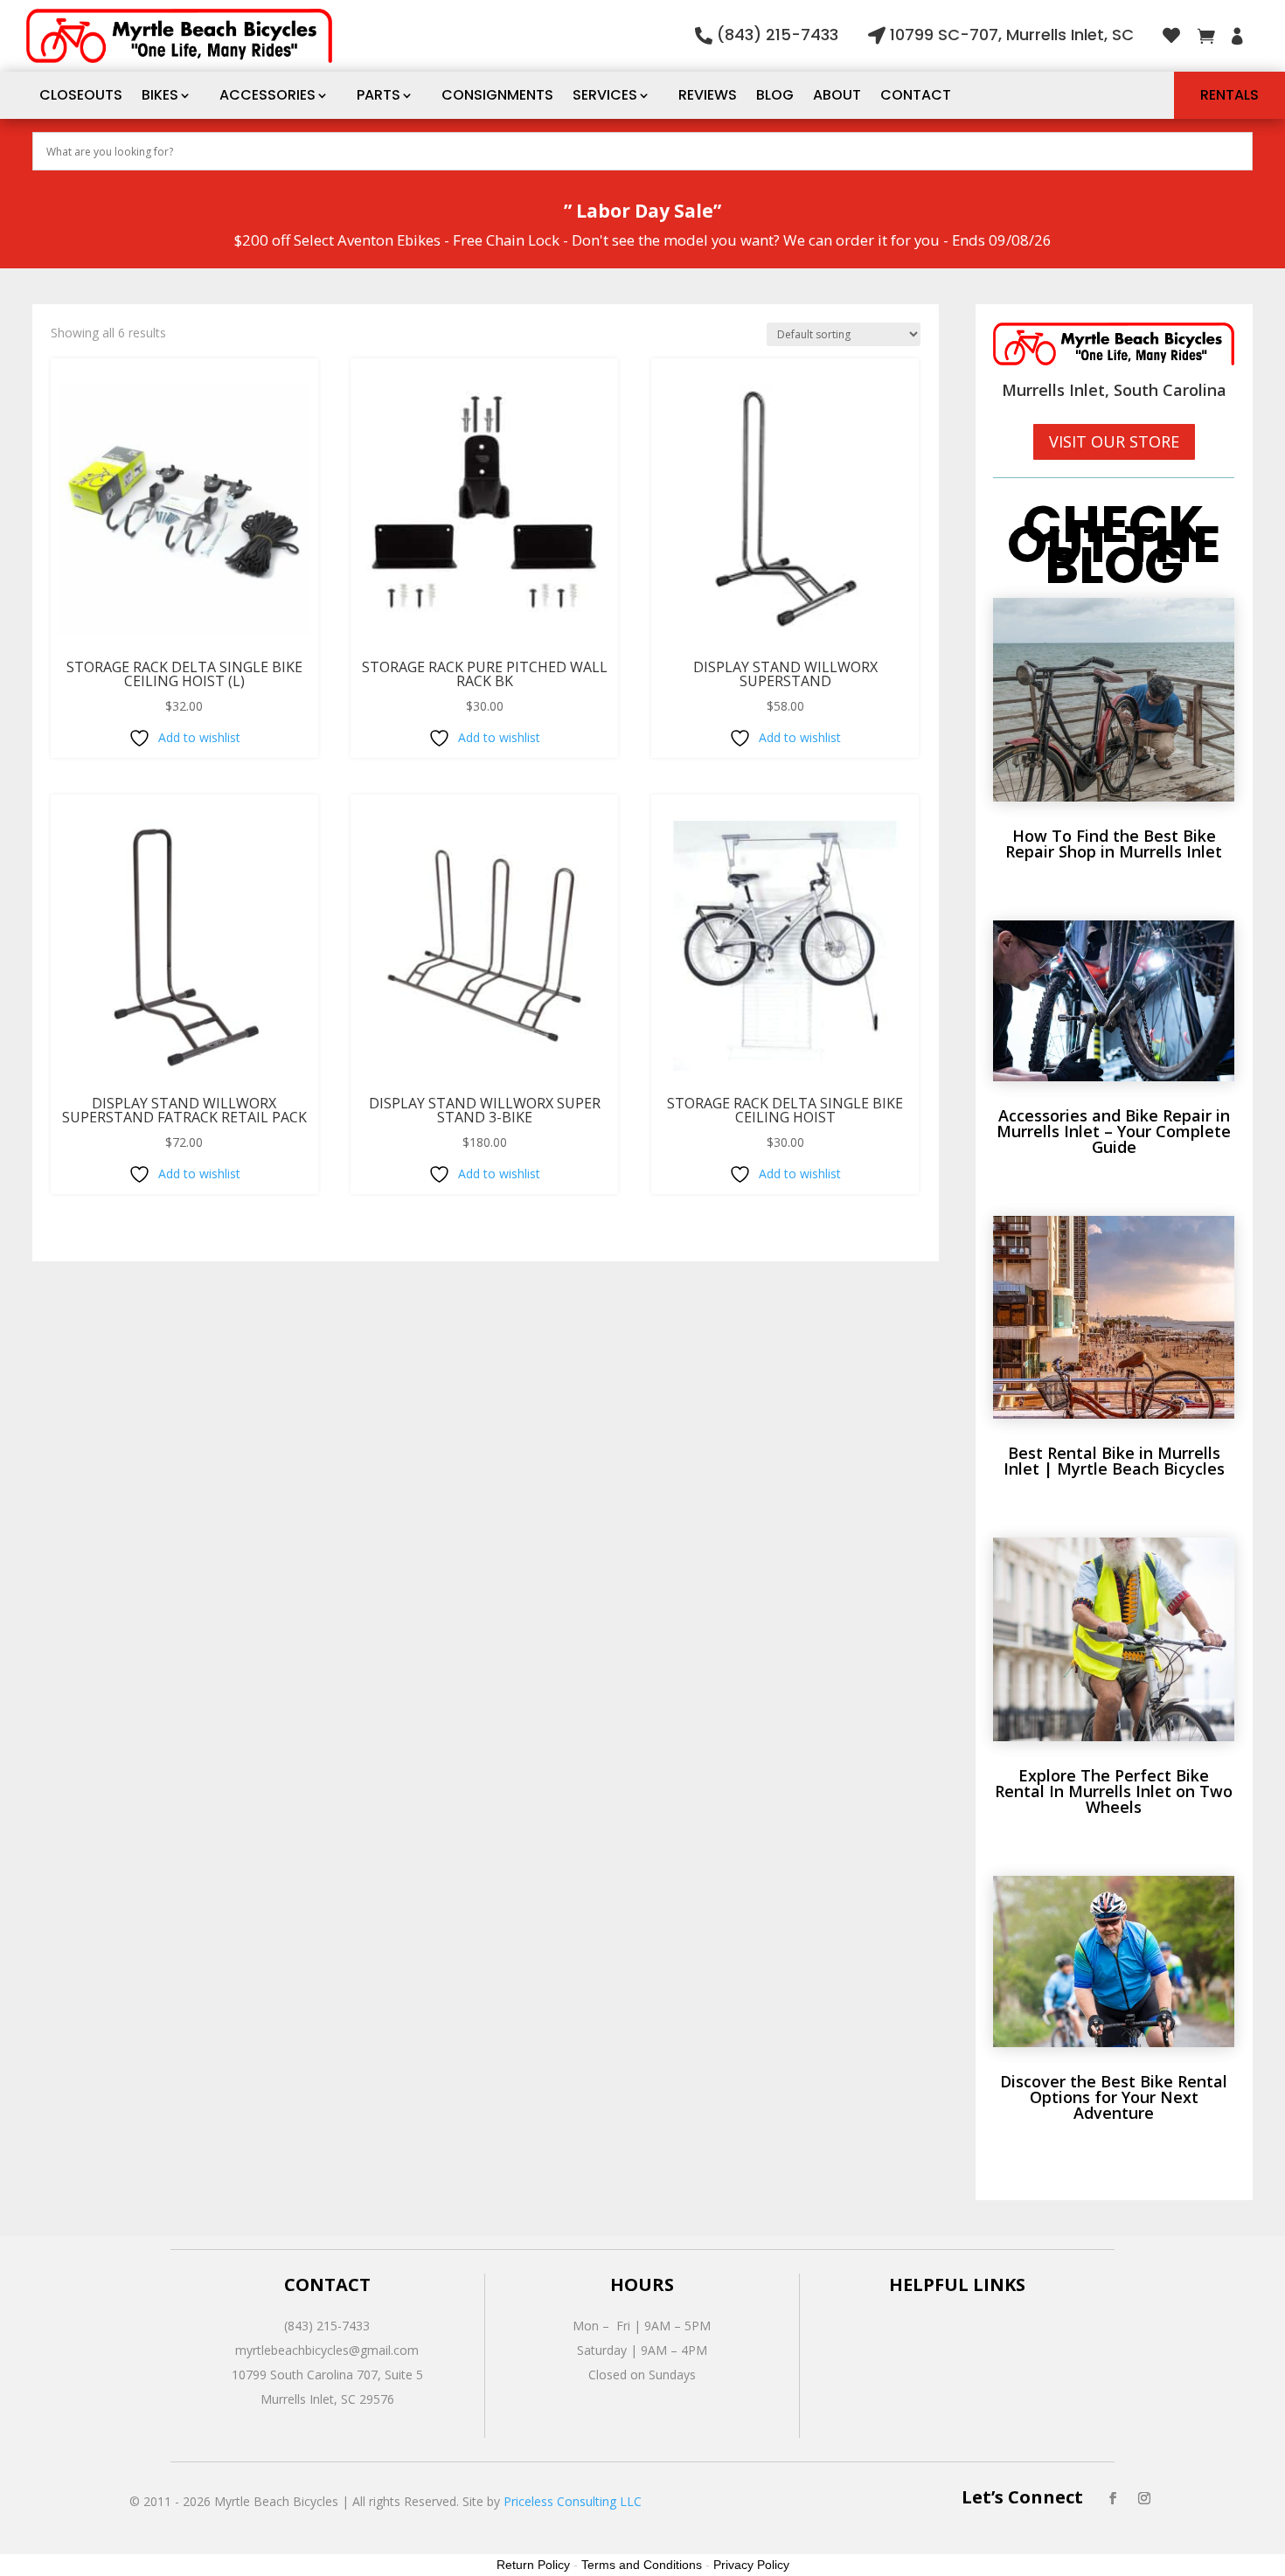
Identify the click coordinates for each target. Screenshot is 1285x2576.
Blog (775, 95)
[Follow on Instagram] (1144, 2498)
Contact (916, 95)
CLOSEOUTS (81, 95)
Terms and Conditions (642, 2565)
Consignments (497, 95)
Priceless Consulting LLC (573, 2501)
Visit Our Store (1114, 441)
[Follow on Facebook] (1113, 2498)
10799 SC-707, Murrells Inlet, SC (1012, 35)
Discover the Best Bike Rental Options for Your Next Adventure (1114, 2097)
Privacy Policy (751, 2565)
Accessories (267, 95)
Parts (379, 95)
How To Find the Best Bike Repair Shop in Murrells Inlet (1114, 844)
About (837, 95)
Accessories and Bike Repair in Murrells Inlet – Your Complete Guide (1114, 1131)
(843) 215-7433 (778, 35)
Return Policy (533, 2565)
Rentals (1229, 95)
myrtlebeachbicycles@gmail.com (327, 2350)
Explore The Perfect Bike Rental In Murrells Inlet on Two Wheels (1114, 1791)
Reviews (708, 95)
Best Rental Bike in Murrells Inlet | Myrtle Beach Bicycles (1114, 1461)
